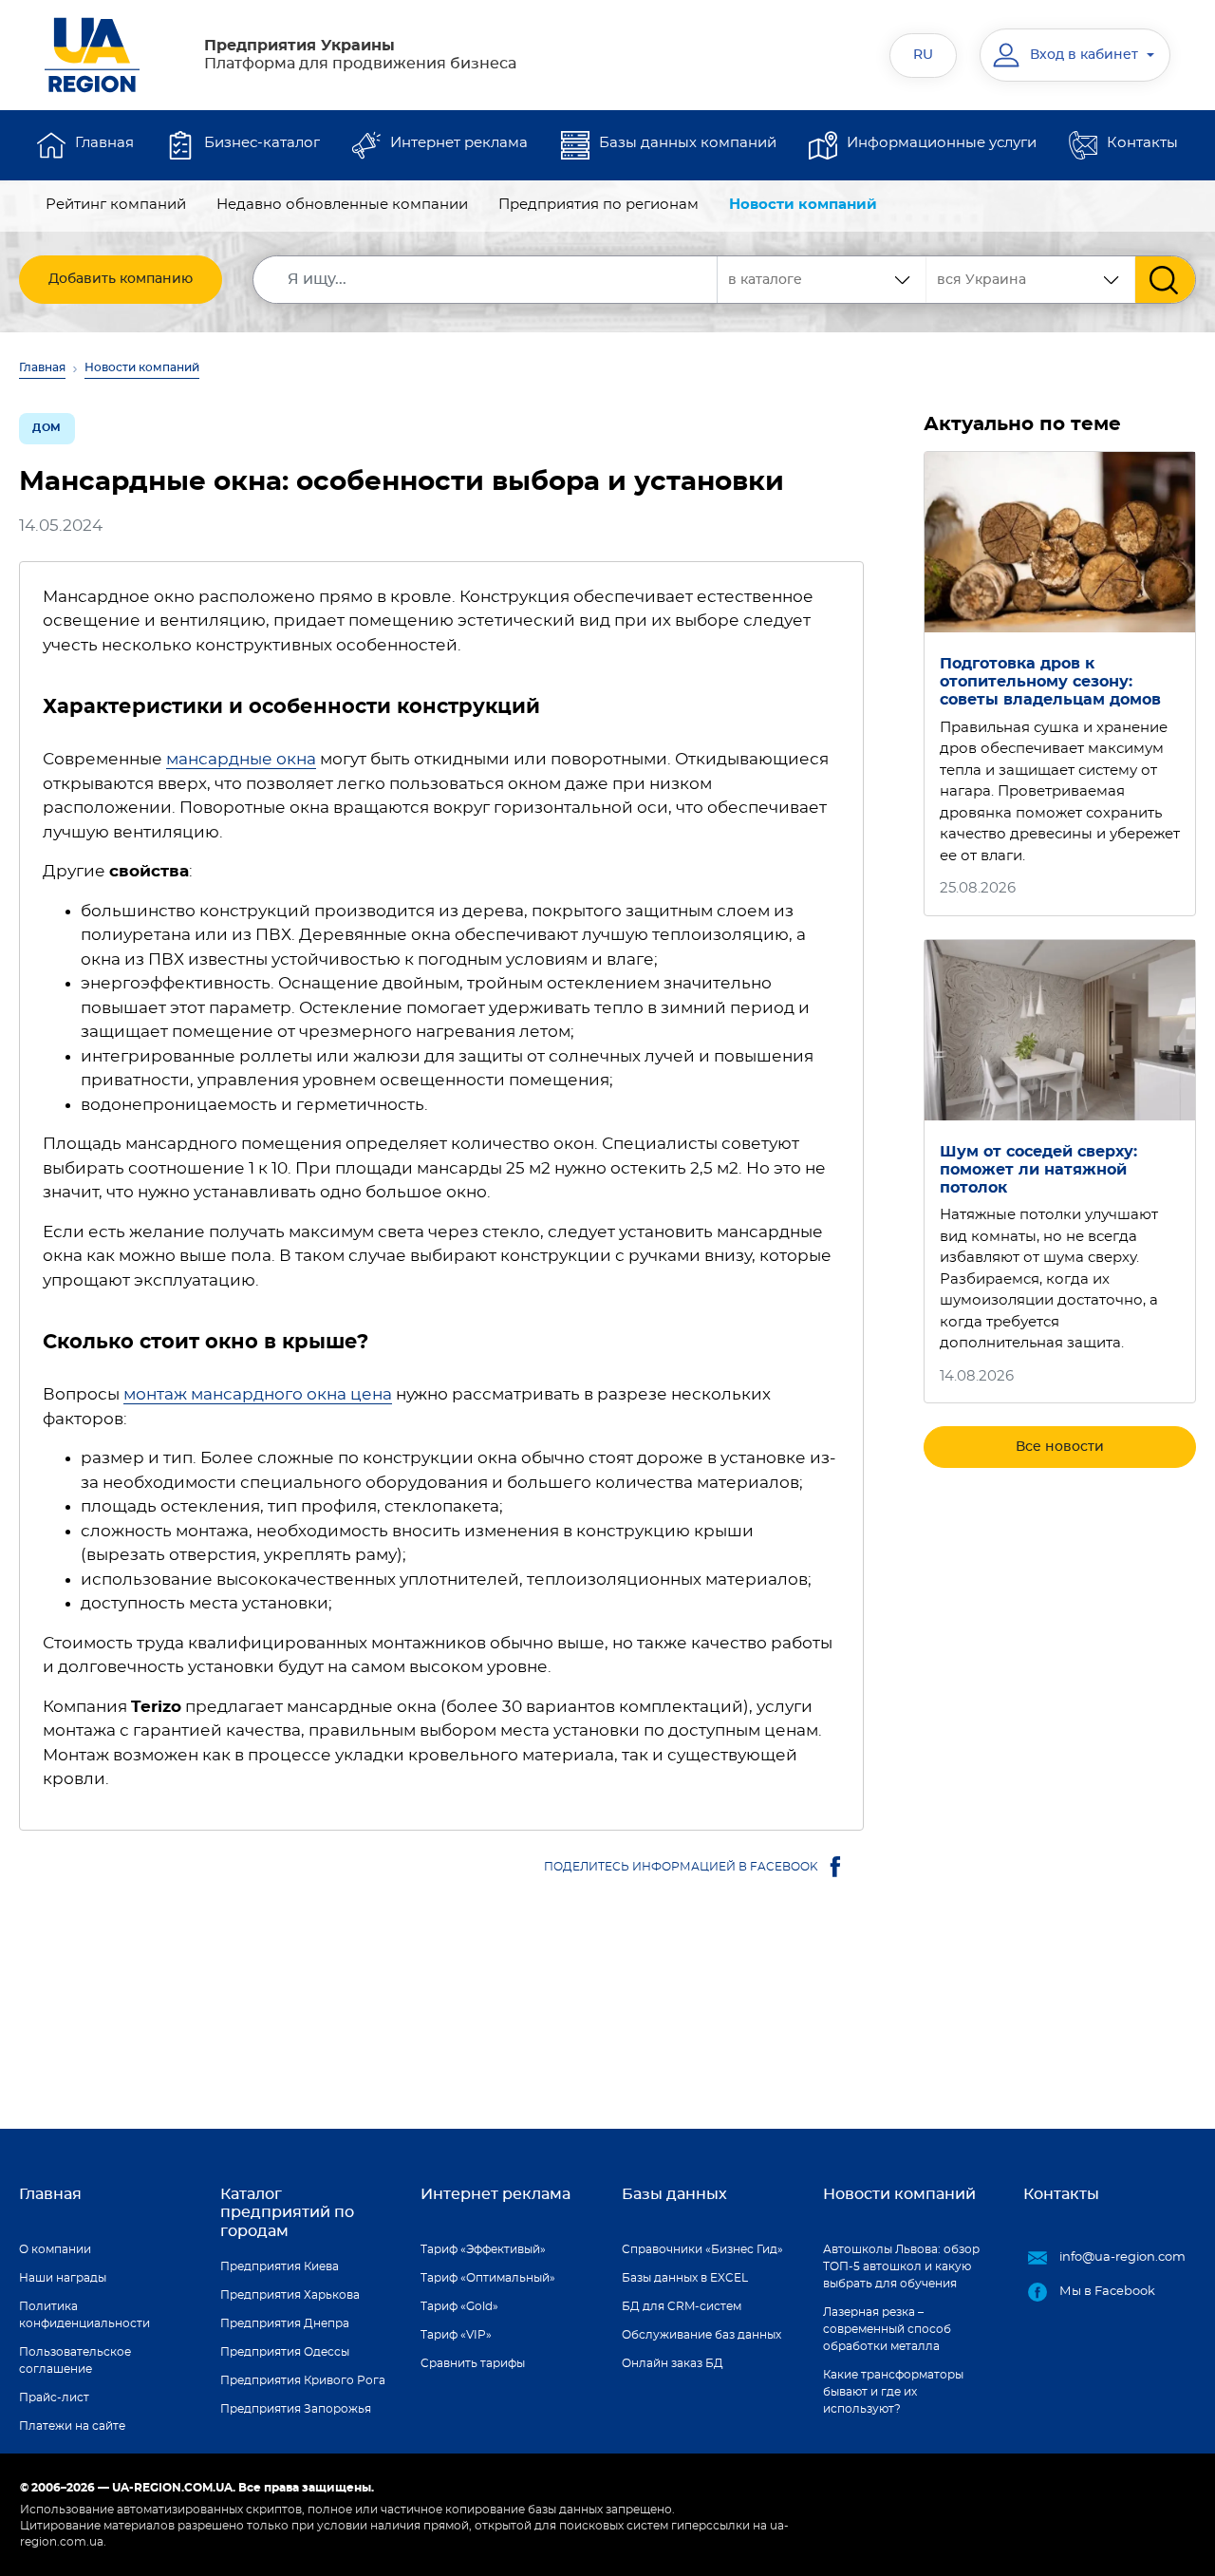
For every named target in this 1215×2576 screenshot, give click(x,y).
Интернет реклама (459, 143)
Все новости (1060, 1447)
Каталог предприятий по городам (287, 2212)
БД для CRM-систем (682, 2306)
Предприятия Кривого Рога (303, 2380)
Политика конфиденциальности (84, 2315)
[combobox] (1031, 280)
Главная (104, 143)
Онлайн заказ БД (673, 2363)
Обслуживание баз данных (701, 2335)
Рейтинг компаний (116, 205)
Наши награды (63, 2278)
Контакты (1142, 143)
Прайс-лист (54, 2397)
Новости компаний (803, 205)
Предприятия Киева (280, 2266)
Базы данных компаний (688, 143)
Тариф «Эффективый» (483, 2249)
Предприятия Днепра (285, 2323)
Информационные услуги (942, 143)
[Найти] (1165, 280)
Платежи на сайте (72, 2426)
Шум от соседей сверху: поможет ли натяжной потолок (1038, 1170)
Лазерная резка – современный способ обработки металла (887, 2329)
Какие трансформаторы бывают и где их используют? (893, 2392)
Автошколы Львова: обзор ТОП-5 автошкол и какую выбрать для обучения (901, 2266)
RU (923, 55)
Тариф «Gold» (459, 2306)
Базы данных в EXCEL (685, 2278)
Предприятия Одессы (285, 2352)
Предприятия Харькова (290, 2295)
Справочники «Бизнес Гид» (702, 2249)
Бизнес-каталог (262, 143)
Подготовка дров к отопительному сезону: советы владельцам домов (1050, 682)
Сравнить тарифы (473, 2363)
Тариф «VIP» (456, 2335)
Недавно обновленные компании (342, 205)
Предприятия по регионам (598, 205)
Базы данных (674, 2194)
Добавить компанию (121, 279)
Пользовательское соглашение (75, 2360)
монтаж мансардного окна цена (258, 1394)
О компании (55, 2249)
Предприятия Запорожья (296, 2409)
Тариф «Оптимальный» (488, 2278)
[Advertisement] (1060, 1776)
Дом (47, 428)
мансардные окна (241, 759)
